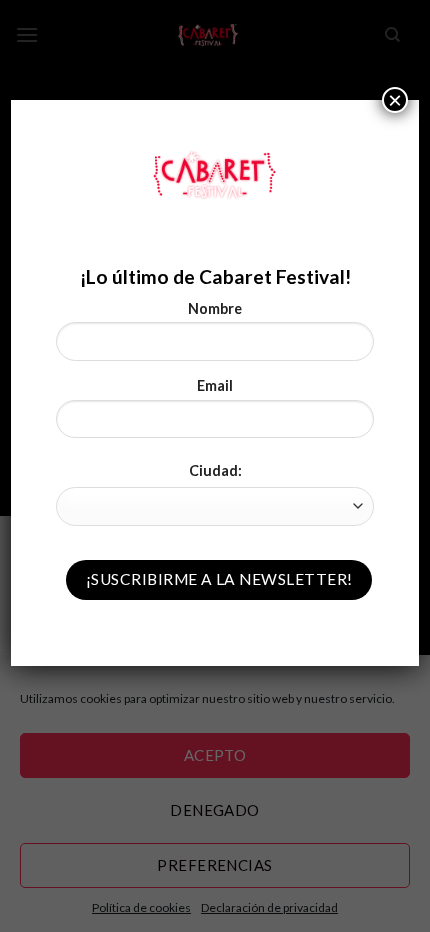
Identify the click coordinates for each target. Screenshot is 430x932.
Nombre (215, 308)
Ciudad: (215, 470)
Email (215, 385)
